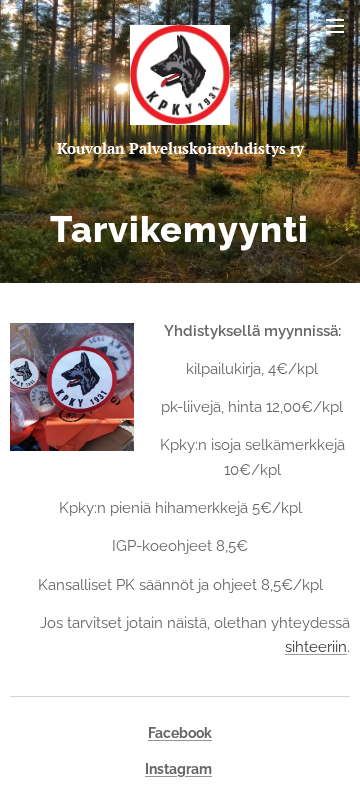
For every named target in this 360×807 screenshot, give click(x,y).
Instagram (178, 769)
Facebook (180, 733)
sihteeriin (316, 647)
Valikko (335, 25)
